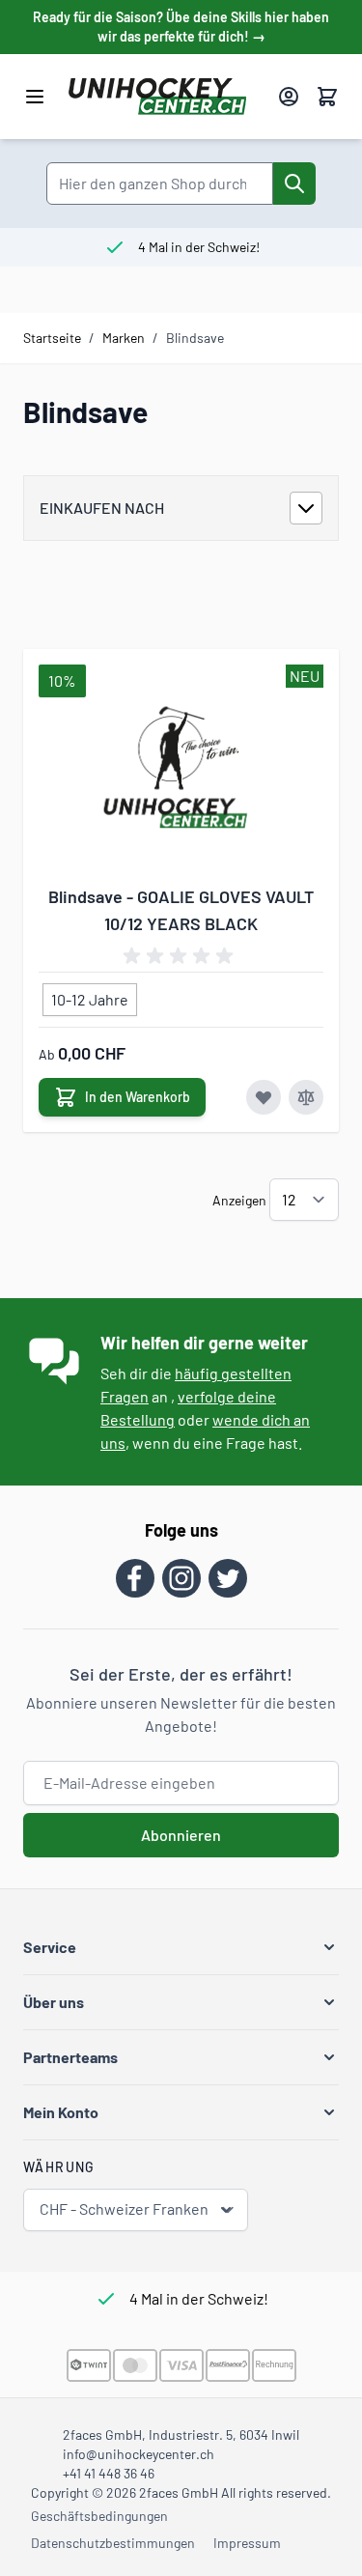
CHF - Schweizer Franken (124, 2208)
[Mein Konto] (289, 97)
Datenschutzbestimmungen (113, 2543)
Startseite (52, 338)
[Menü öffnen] (35, 97)
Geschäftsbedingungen (99, 2516)
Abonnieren (181, 1835)
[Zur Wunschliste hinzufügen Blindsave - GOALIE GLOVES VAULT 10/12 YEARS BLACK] (264, 1097)
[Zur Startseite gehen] (166, 97)
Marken (124, 338)
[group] (181, 956)
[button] (181, 1947)
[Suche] (294, 184)
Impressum (247, 2543)
